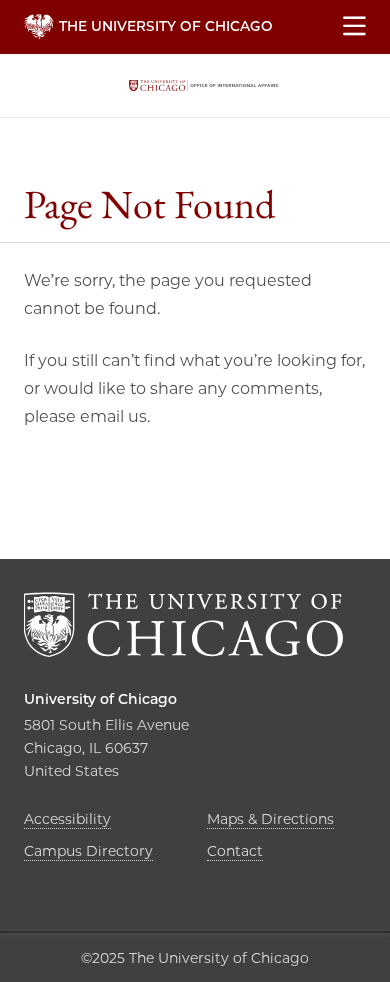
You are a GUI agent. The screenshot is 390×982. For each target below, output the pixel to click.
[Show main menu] (354, 27)
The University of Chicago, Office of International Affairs (203, 85)
